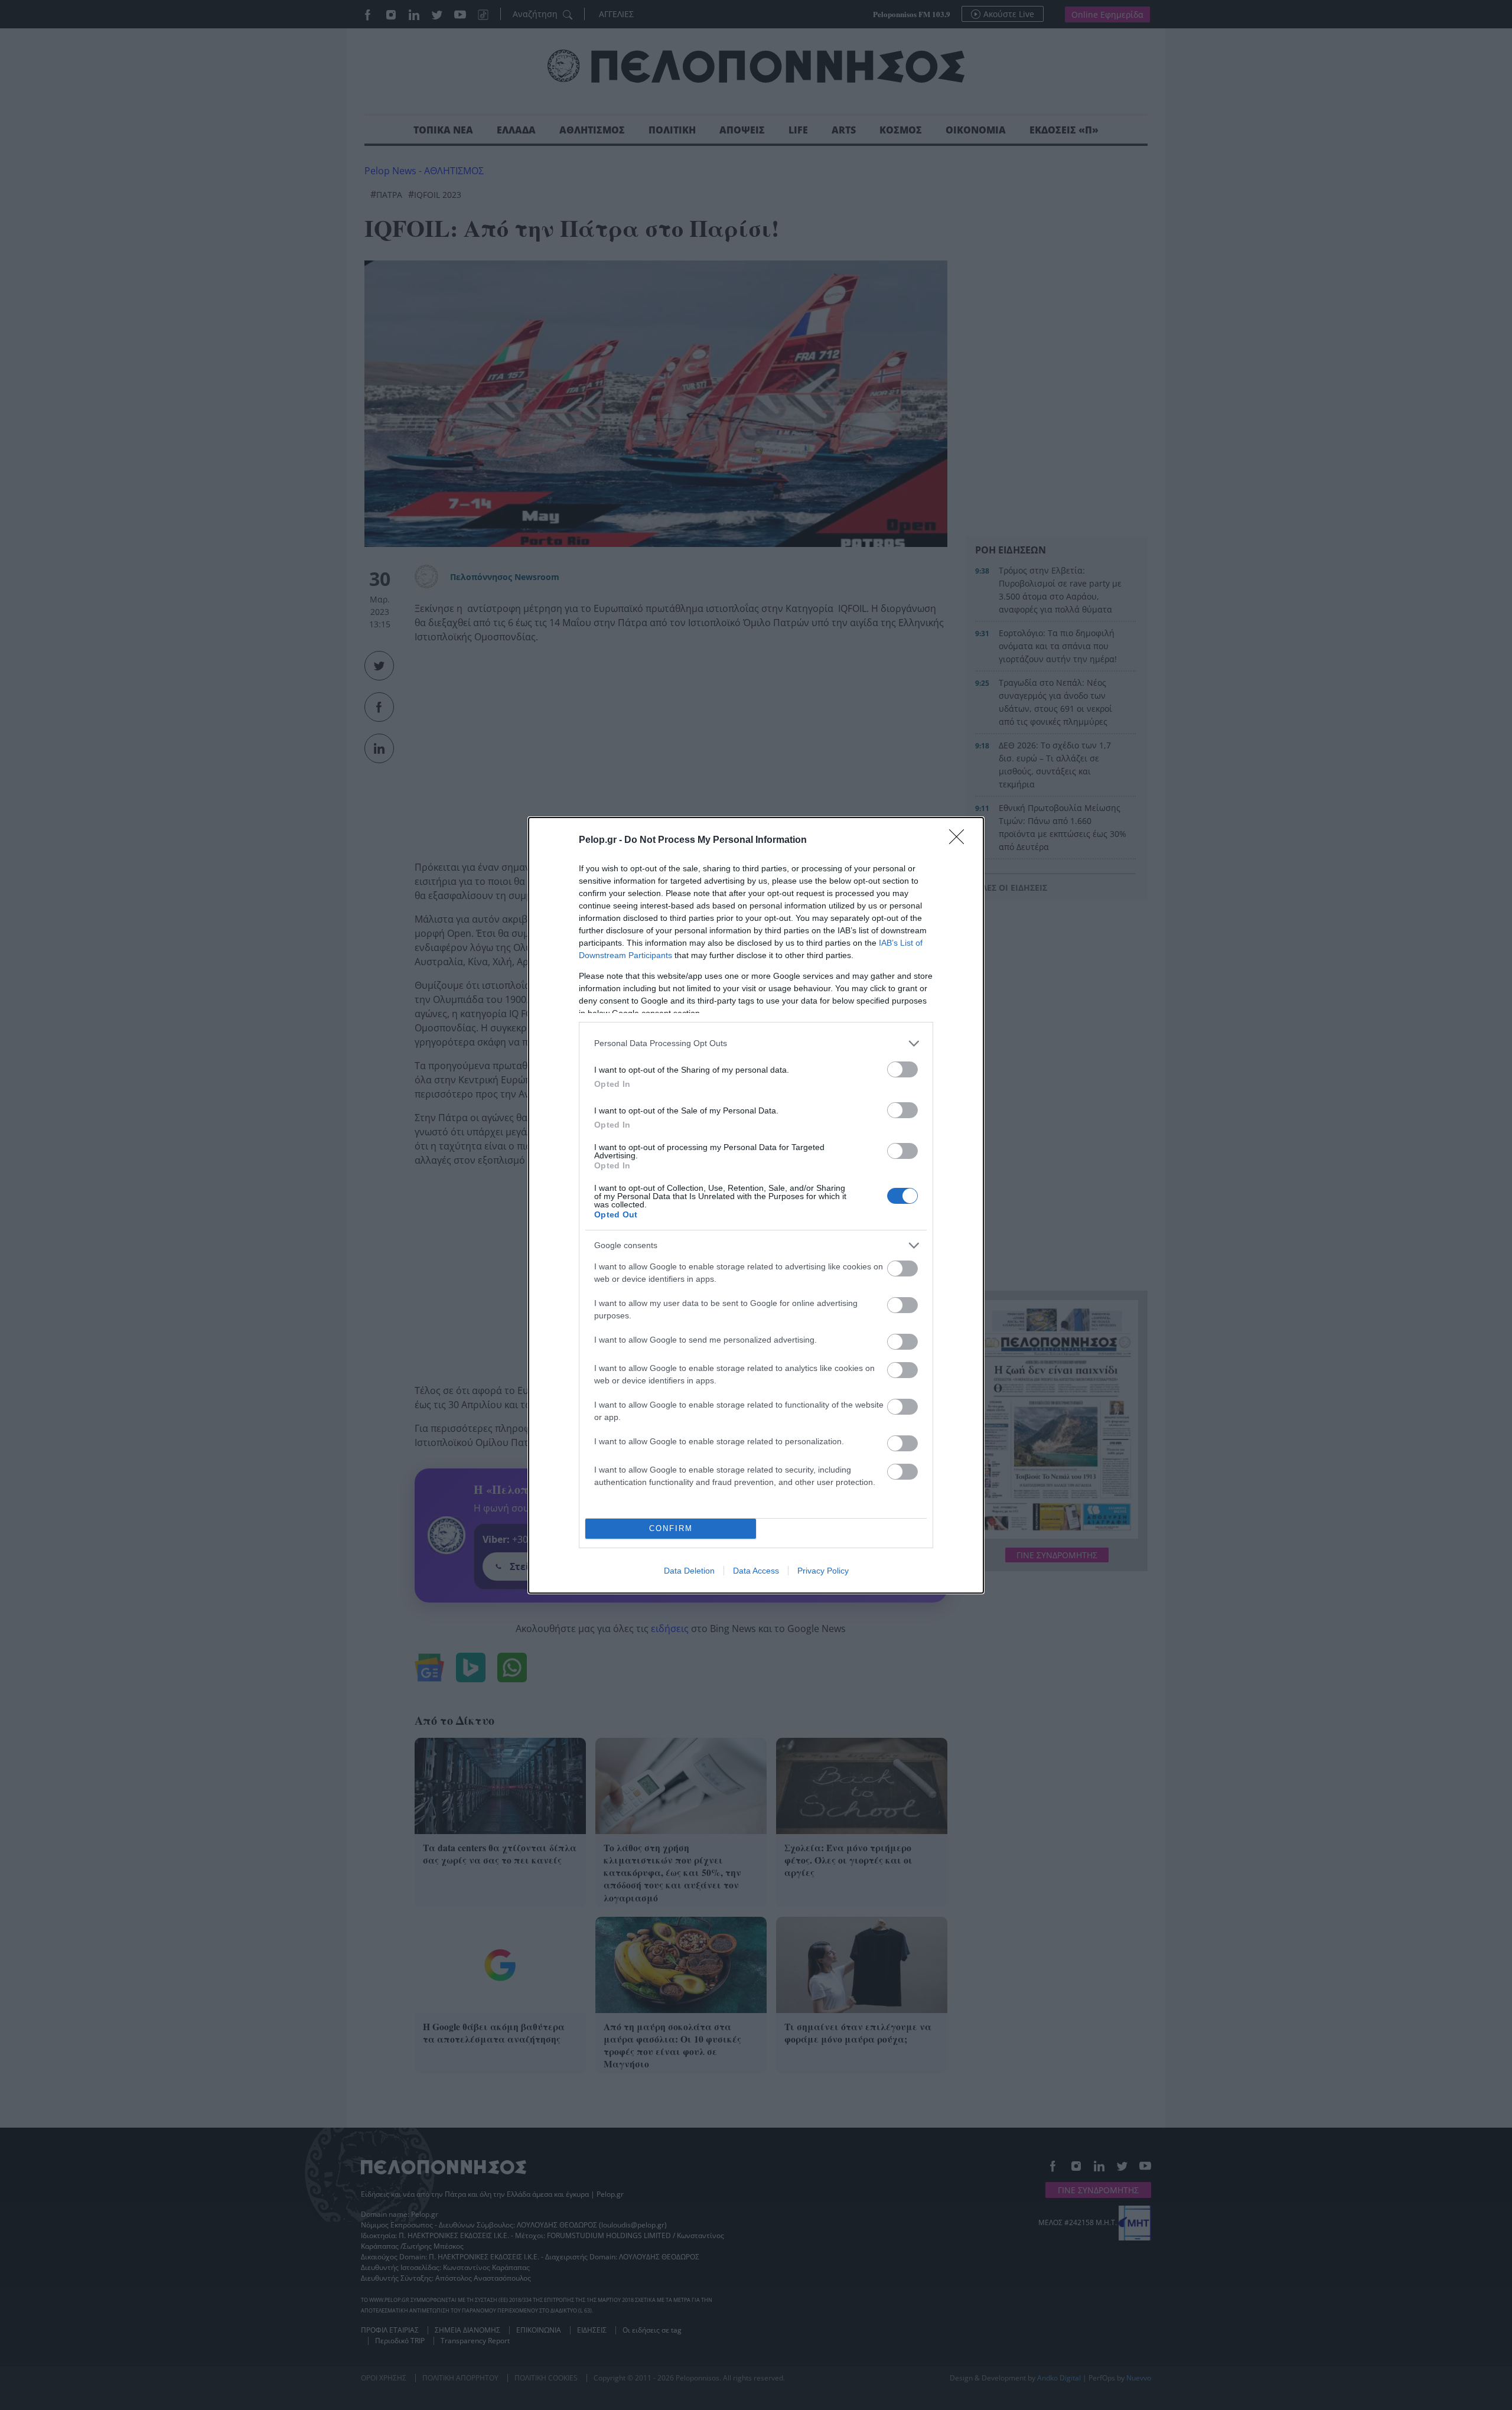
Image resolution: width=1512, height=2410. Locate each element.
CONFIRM (671, 1528)
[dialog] (756, 1205)
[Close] (960, 841)
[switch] (902, 1069)
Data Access (756, 1571)
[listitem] (756, 1043)
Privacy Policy (823, 1571)
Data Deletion (689, 1571)
